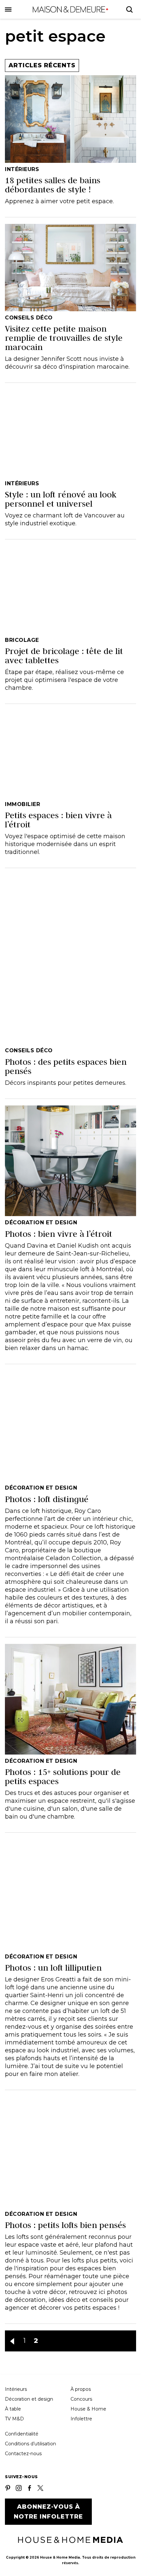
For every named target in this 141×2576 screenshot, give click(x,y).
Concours (81, 2399)
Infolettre (81, 2419)
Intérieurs (16, 2389)
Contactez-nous (23, 2454)
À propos (81, 2389)
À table (13, 2409)
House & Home (88, 2409)
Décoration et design (29, 2399)
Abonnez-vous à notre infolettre (48, 2512)
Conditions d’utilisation (30, 2444)
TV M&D (14, 2419)
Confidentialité (22, 2434)
